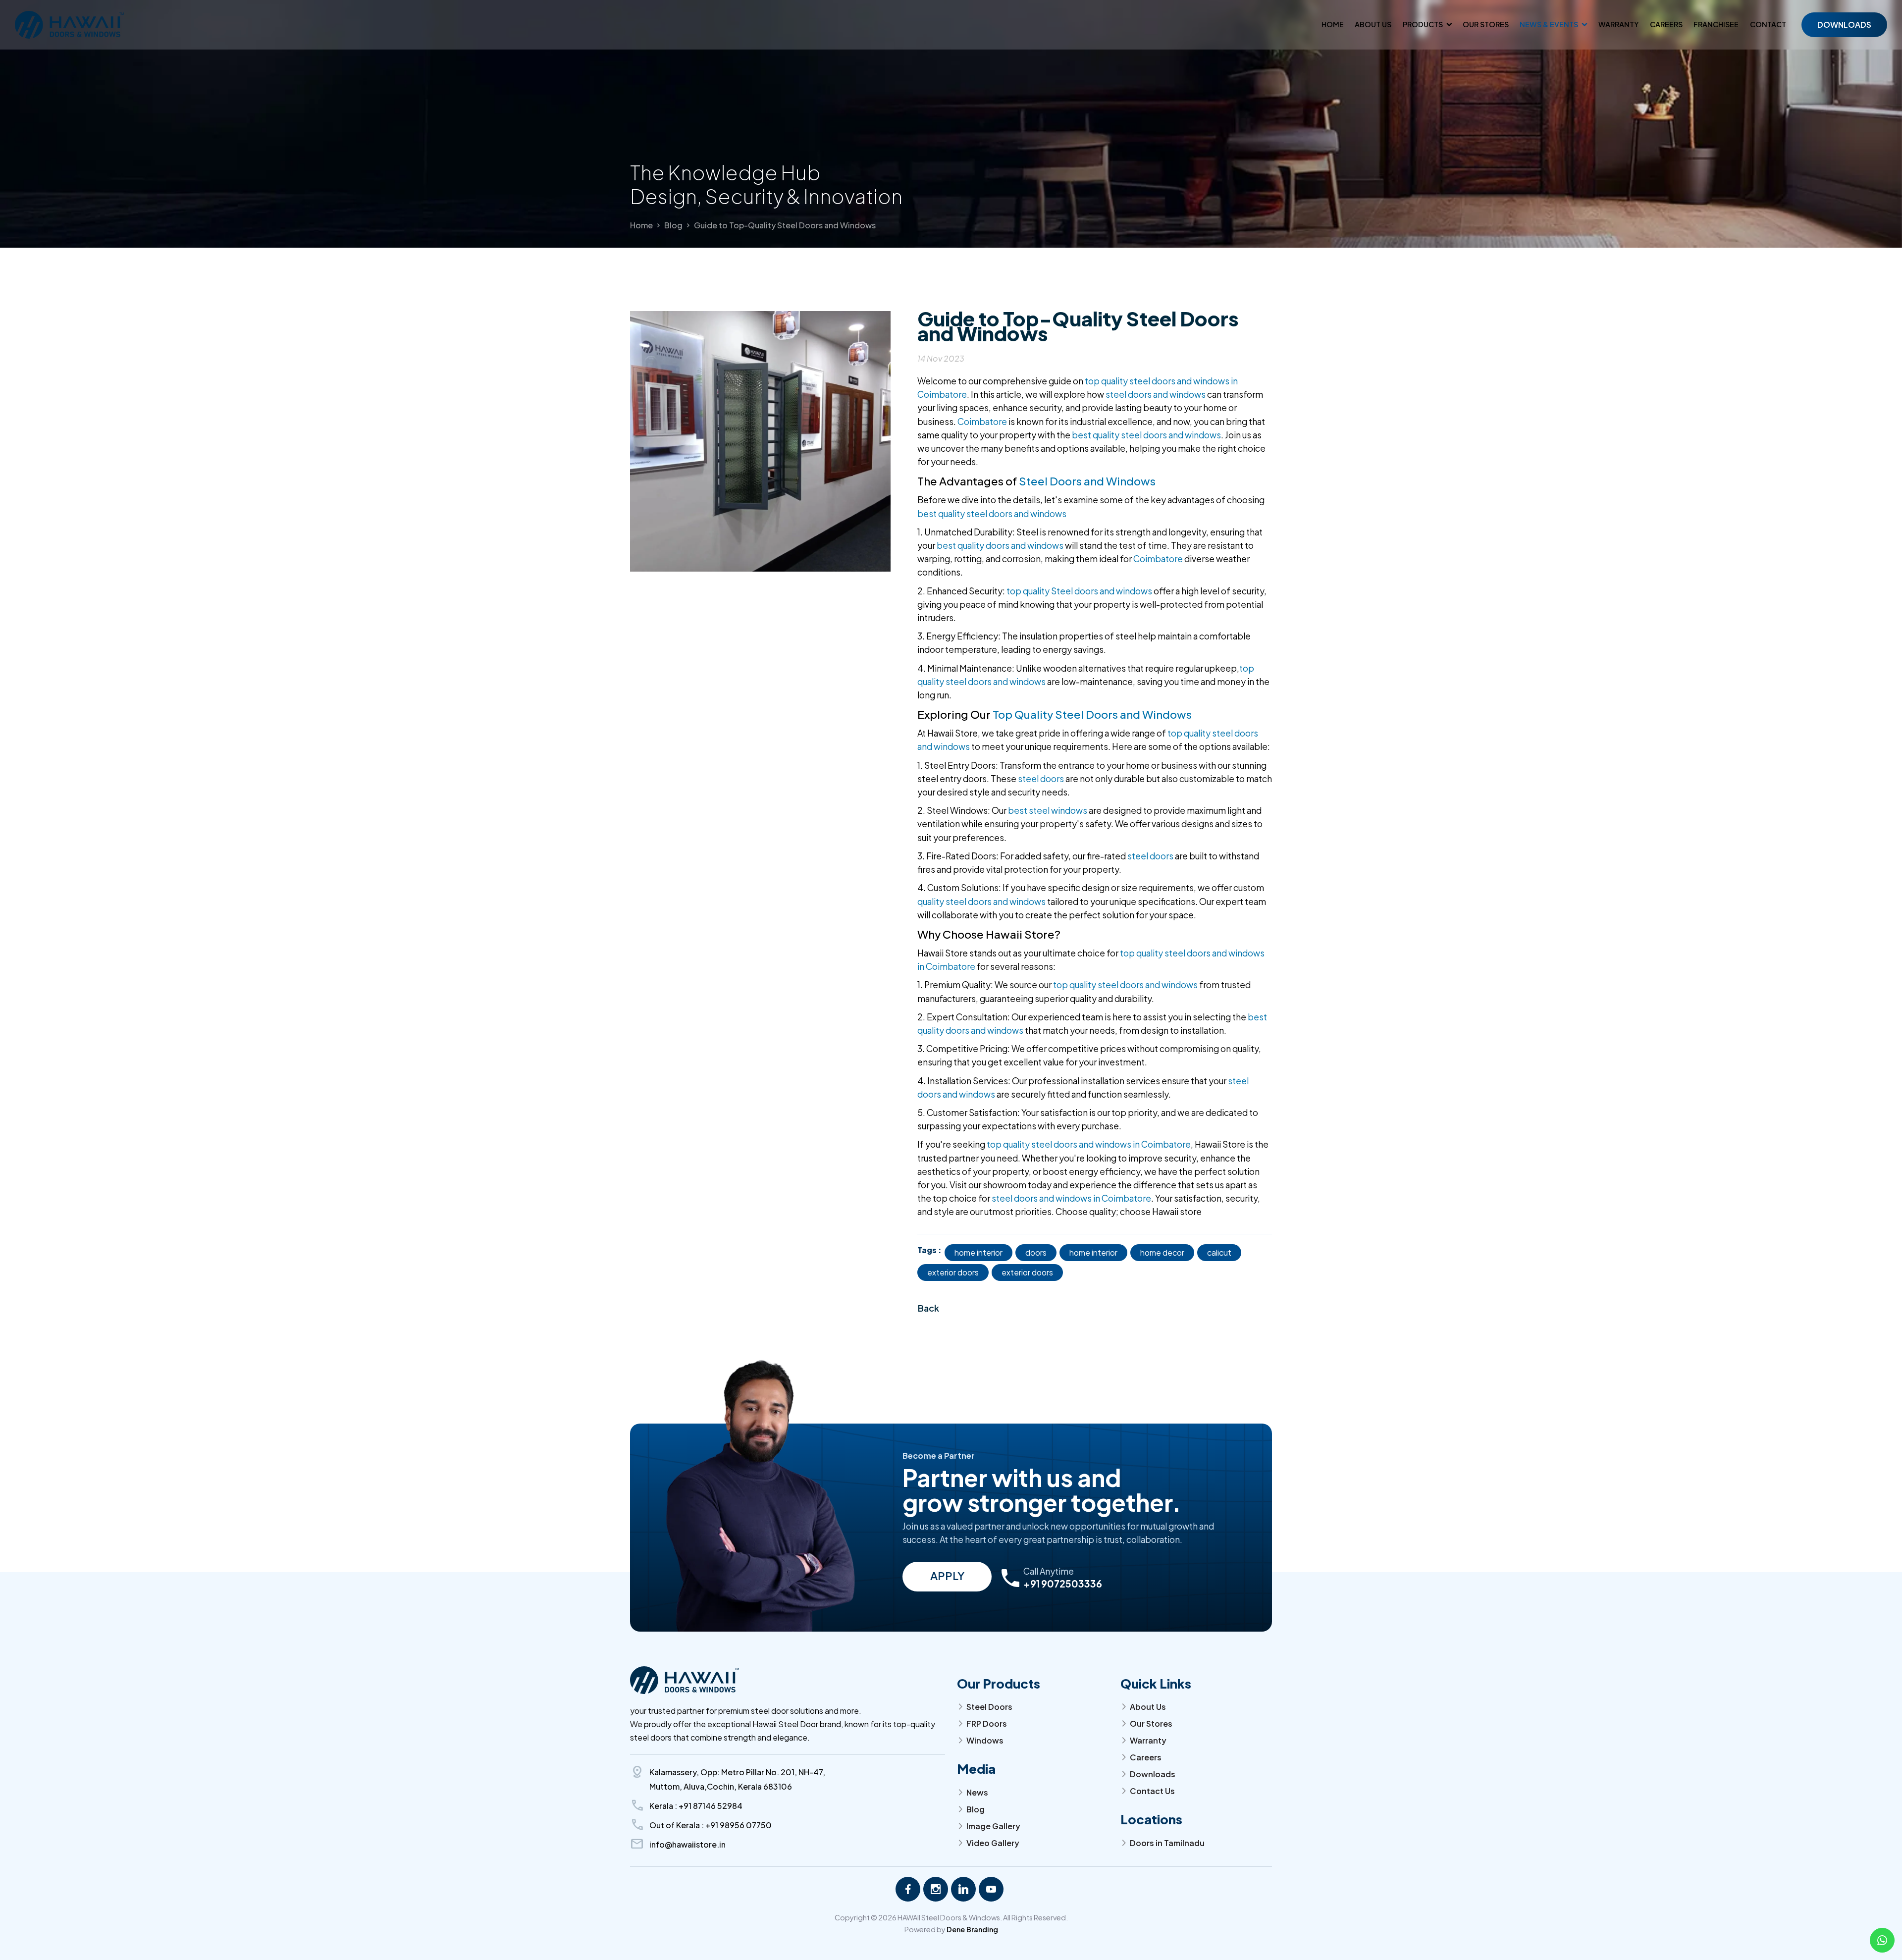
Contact (1768, 24)
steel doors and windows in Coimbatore (1071, 1198)
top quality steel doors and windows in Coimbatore (1089, 1144)
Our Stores (1486, 24)
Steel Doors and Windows (1087, 481)
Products (1423, 24)
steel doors (1041, 779)
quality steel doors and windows (981, 901)
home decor (1162, 1252)
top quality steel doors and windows (1125, 985)
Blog (673, 225)
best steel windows (1048, 810)
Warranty (1619, 24)
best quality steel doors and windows (1146, 435)
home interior (978, 1252)
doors (1036, 1252)
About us (1373, 24)
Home (1333, 24)
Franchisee (1716, 24)
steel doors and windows (1156, 394)
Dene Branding (972, 1929)
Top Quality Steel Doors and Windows (1092, 714)
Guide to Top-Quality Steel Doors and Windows (785, 225)
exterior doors (953, 1272)
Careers (1666, 24)
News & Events (1549, 24)
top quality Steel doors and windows (1079, 591)
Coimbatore (982, 422)
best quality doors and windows (1000, 545)
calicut (1219, 1252)
